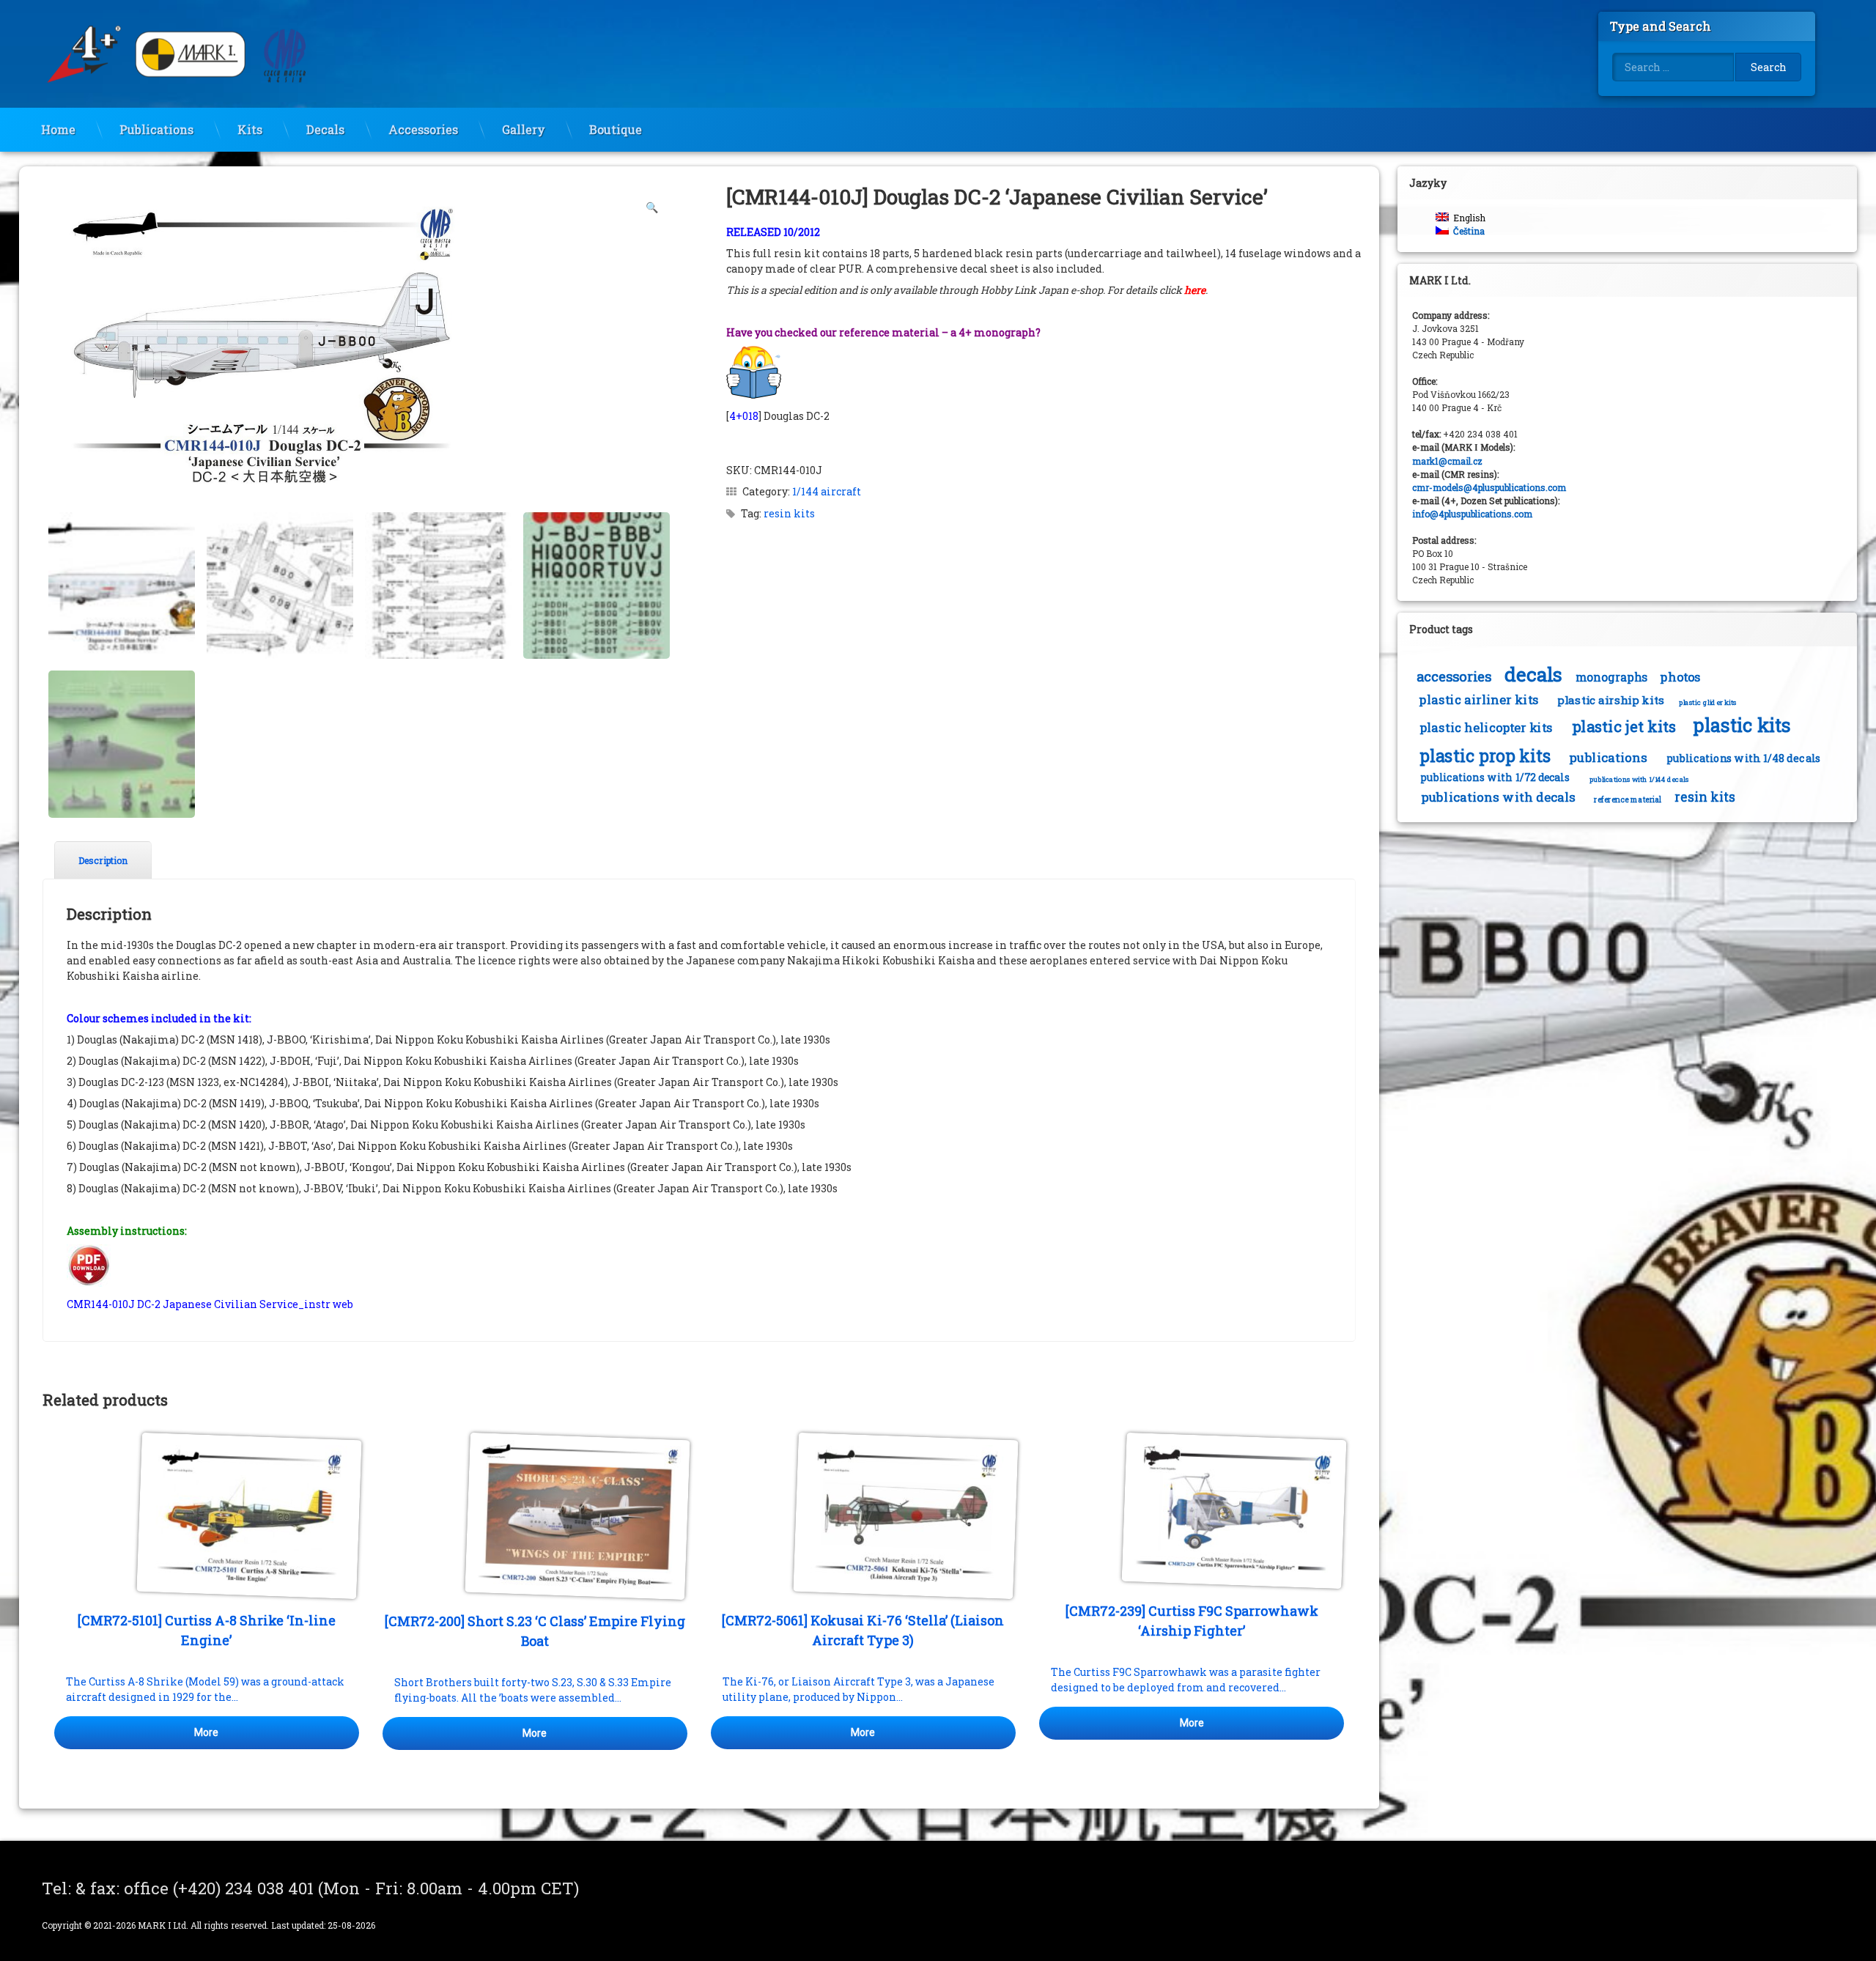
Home (58, 129)
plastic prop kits (1485, 755)
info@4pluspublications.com (1472, 514)
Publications (156, 129)
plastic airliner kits (1479, 700)
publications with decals (1499, 797)
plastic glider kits (1708, 702)
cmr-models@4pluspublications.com (1489, 487)
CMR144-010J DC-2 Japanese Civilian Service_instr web (210, 1304)
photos (1680, 677)
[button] (652, 207)
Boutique (616, 129)
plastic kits (1742, 725)
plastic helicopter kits (1486, 728)
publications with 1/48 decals (1744, 758)
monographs (1612, 677)
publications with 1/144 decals (1639, 779)
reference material (1628, 799)
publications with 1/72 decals (1495, 778)
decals (1534, 674)
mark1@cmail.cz (1447, 461)
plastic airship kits (1611, 700)
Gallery (524, 129)
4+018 (744, 416)
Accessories (423, 129)
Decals (325, 129)
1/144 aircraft (827, 491)
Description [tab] (103, 860)
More (206, 1732)
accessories (1454, 676)
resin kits (789, 513)
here (1195, 290)
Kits (250, 129)
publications (1608, 757)
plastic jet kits (1624, 727)
